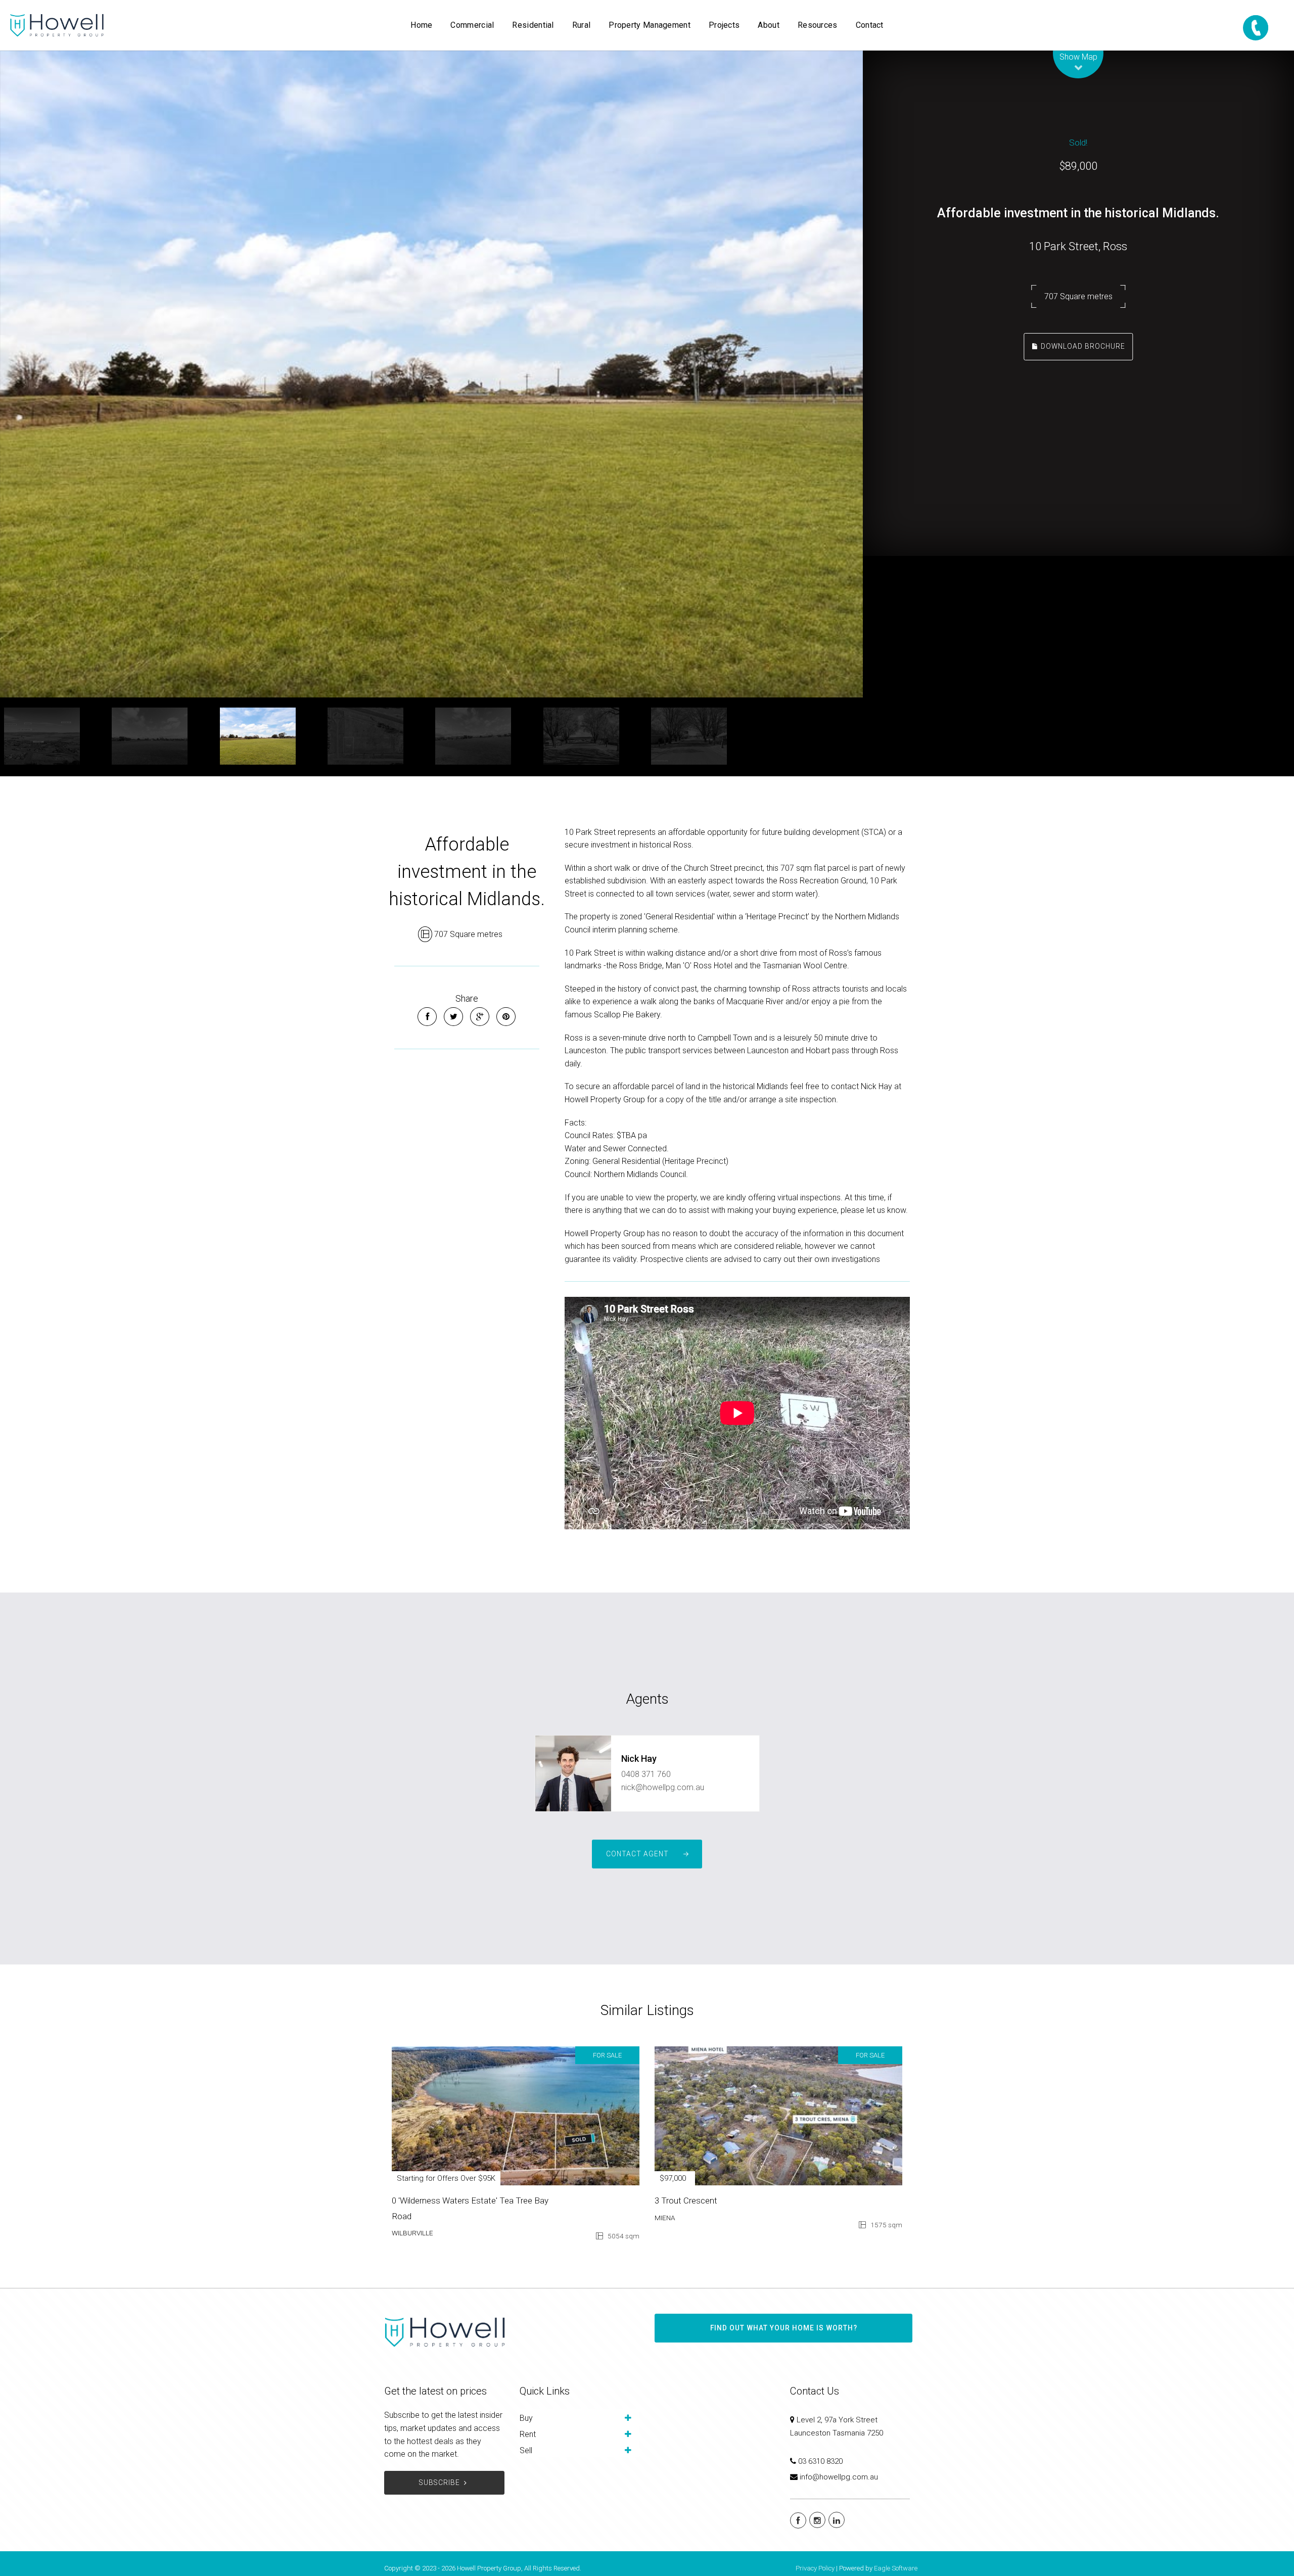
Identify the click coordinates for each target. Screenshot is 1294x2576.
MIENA (665, 2218)
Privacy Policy (815, 2568)
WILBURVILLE (412, 2233)
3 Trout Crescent (686, 2200)
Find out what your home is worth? (784, 2328)
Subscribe (440, 2483)
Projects (724, 25)
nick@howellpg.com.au (663, 1787)
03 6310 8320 (820, 2461)
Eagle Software (896, 2568)
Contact (870, 25)
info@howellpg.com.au (839, 2477)
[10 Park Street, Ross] (431, 374)
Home (421, 25)
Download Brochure (1082, 346)
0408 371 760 (646, 1774)
